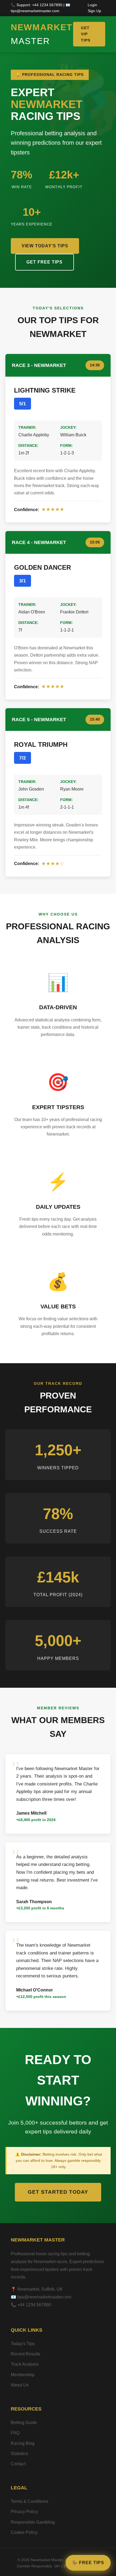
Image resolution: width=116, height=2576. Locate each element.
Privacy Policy (24, 2512)
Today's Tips (23, 2344)
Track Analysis (25, 2364)
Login (92, 5)
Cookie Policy (24, 2532)
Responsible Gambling (33, 2522)
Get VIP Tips (86, 34)
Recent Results (25, 2354)
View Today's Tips (45, 246)
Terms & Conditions (30, 2501)
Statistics (19, 2454)
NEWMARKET (42, 34)
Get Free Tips (45, 262)
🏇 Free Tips (88, 2563)
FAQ (15, 2433)
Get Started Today (58, 2192)
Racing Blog (23, 2443)
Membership (23, 2375)
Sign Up (94, 11)
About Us (20, 2385)
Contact (18, 2464)
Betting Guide (24, 2423)
